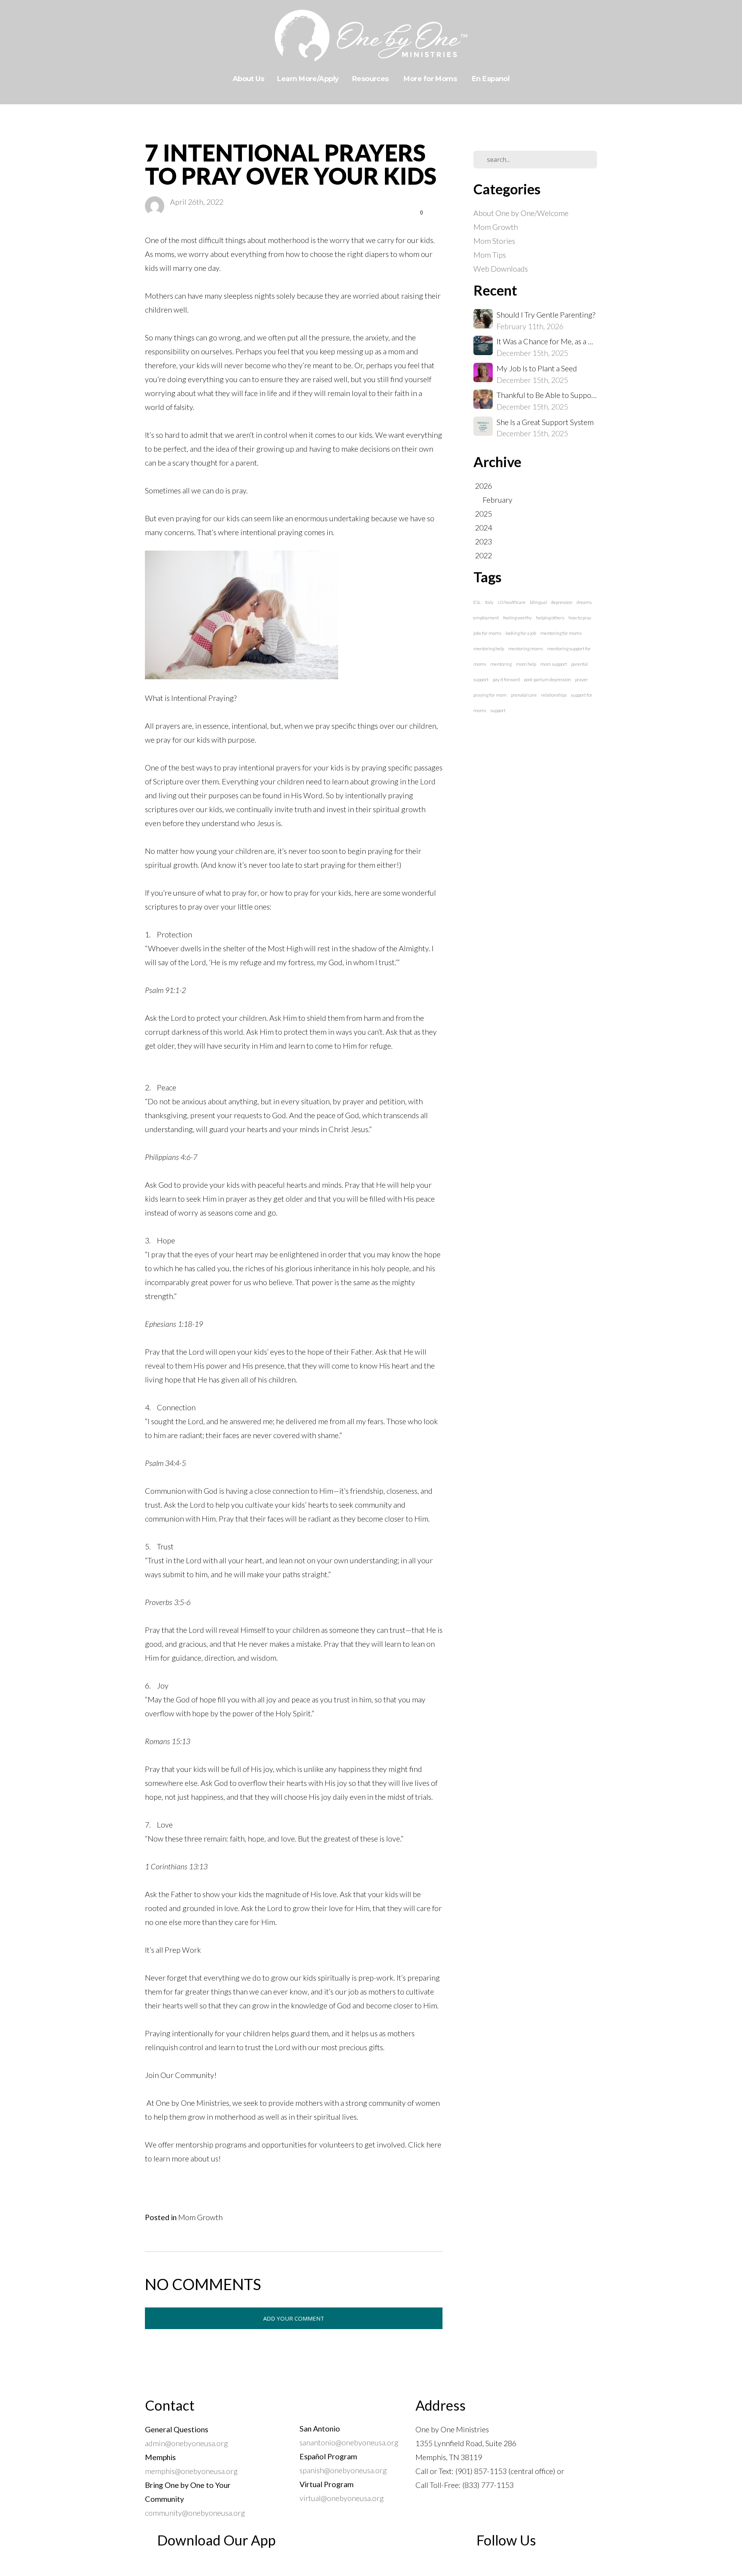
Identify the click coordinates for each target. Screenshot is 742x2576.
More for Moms (431, 79)
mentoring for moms (561, 633)
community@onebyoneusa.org (195, 2513)
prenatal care (524, 695)
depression (562, 602)
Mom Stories (494, 241)
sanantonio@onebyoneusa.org (349, 2442)
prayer (582, 679)
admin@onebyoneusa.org (186, 2443)
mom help (526, 664)
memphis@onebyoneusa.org (191, 2471)
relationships (554, 695)
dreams (584, 602)
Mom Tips (490, 255)
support (498, 710)
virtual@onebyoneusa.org (342, 2498)
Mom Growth (200, 2217)
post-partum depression (547, 679)
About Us (248, 79)
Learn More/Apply (308, 79)
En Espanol (491, 79)
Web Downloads (501, 269)
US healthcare (512, 602)
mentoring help (489, 649)
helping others (550, 618)
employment (486, 618)
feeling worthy (517, 618)
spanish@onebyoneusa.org (345, 2470)
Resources (371, 79)
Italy (489, 602)
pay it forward (506, 679)
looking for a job (521, 633)
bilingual (538, 602)
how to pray (580, 618)
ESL (477, 602)
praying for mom (490, 695)
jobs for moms (487, 633)
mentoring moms (526, 649)
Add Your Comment (294, 2318)
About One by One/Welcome (521, 213)
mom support (554, 664)
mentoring (501, 664)
